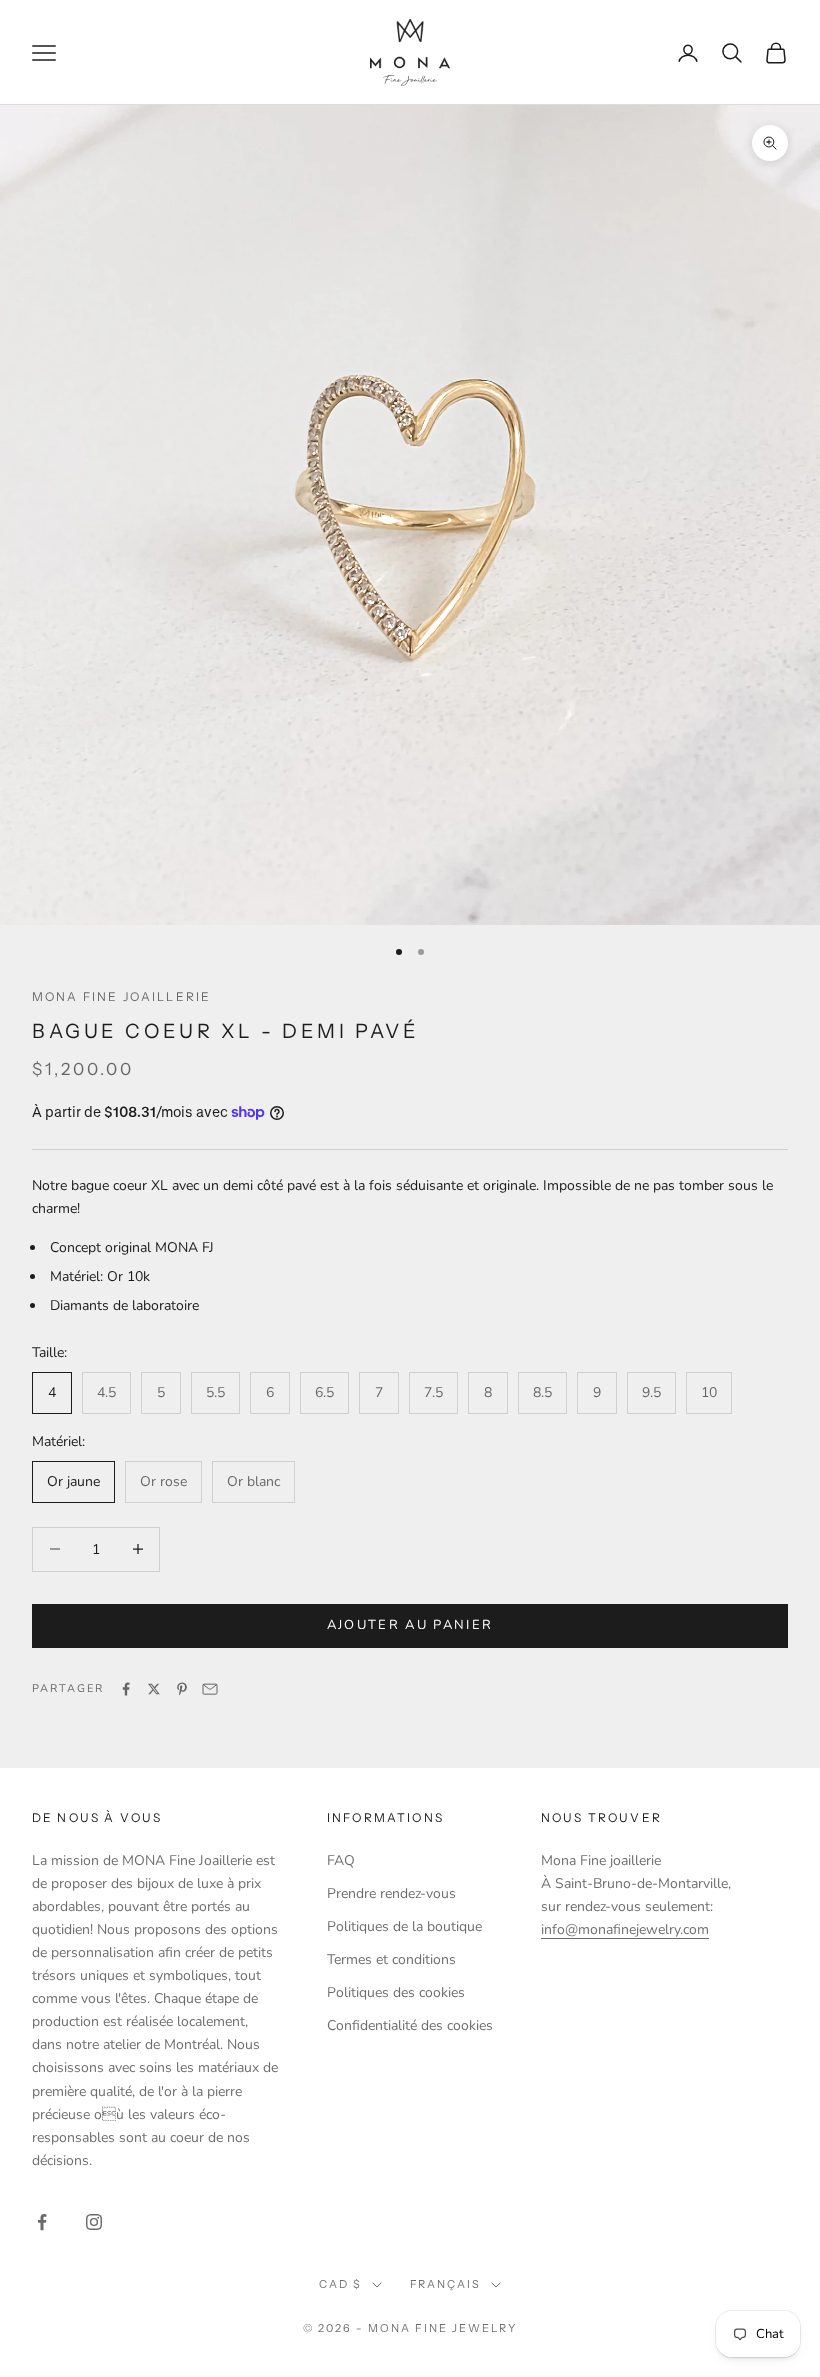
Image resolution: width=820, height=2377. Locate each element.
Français (446, 2284)
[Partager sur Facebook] (126, 1689)
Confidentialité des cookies (410, 2025)
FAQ (341, 1860)
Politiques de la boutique (404, 1926)
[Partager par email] (210, 1689)
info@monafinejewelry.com (625, 1929)
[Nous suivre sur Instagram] (94, 2222)
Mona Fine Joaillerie (121, 996)
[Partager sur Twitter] (154, 1689)
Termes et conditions (391, 1959)
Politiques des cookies (396, 1992)
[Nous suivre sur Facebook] (42, 2222)
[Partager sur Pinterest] (182, 1689)
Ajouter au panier (410, 1625)
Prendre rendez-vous (391, 1893)
